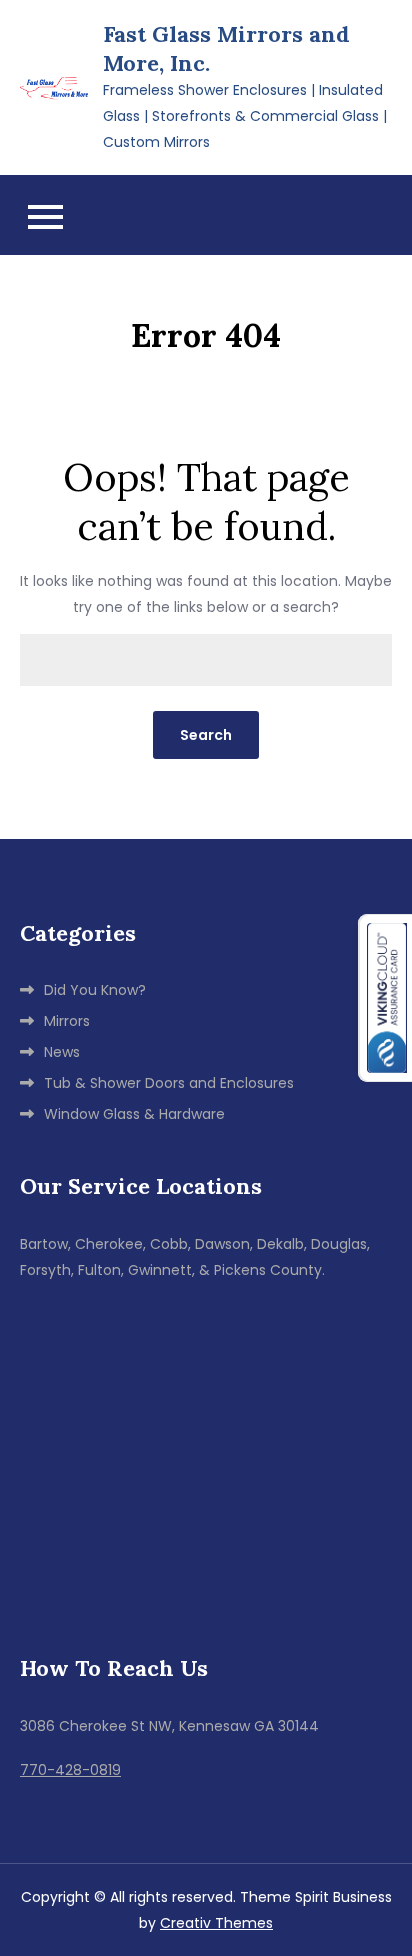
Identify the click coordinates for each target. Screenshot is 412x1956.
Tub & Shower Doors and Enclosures (169, 1083)
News (62, 1052)
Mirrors (67, 1021)
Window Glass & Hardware (134, 1114)
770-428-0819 (70, 1770)
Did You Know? (95, 990)
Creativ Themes (216, 1923)
